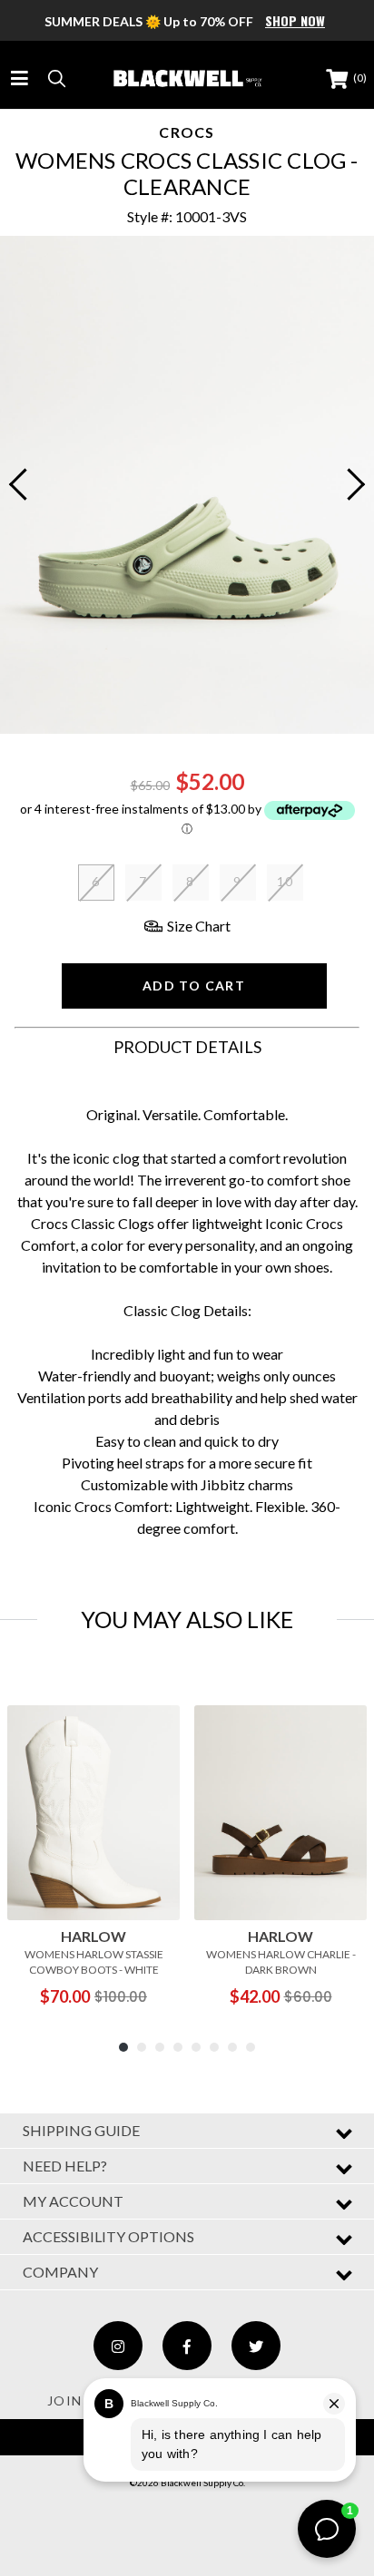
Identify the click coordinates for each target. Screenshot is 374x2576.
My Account (73, 2201)
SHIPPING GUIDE (81, 2130)
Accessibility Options (108, 2236)
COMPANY (60, 2272)
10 (285, 881)
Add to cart (194, 986)
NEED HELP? (65, 2166)
